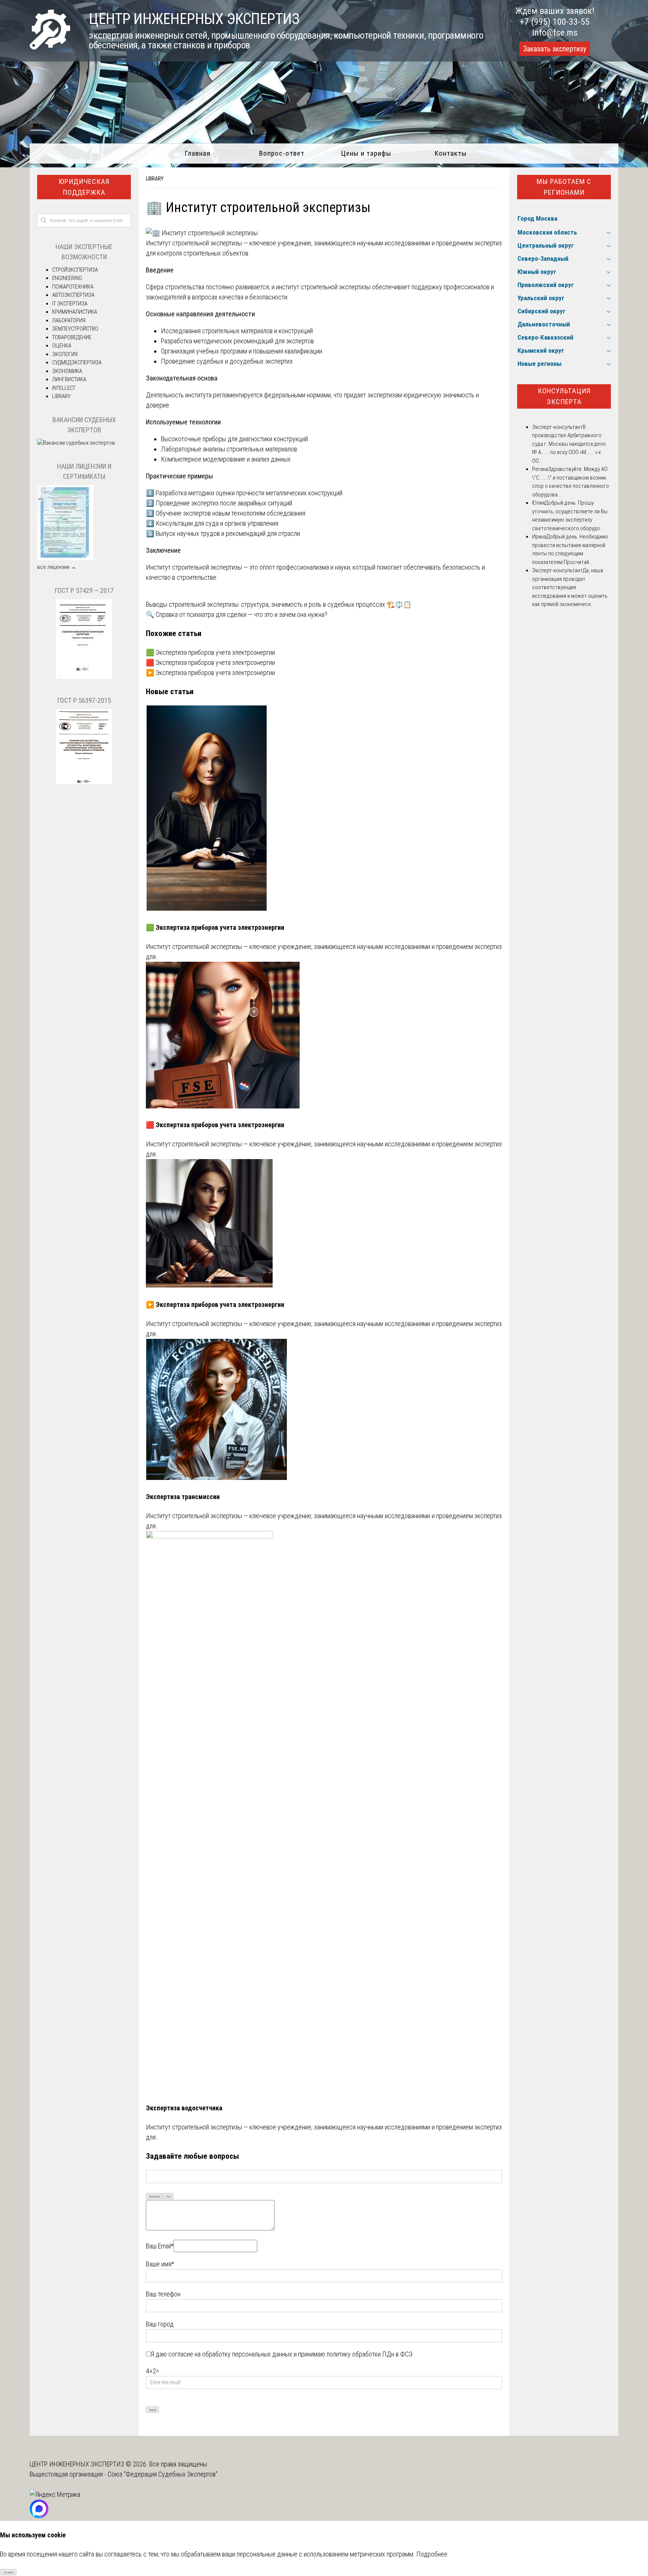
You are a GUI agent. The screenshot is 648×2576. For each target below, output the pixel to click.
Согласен (8, 2572)
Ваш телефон (163, 2294)
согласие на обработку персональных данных (230, 2354)
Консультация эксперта (564, 396)
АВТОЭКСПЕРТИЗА (73, 295)
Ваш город (160, 2324)
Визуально (155, 2196)
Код (169, 2196)
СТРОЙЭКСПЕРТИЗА (75, 270)
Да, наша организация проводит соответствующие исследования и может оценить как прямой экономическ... (570, 587)
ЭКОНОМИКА (67, 371)
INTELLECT (64, 388)
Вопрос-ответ (282, 153)
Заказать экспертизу (555, 49)
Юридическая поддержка (84, 187)
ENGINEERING (67, 278)
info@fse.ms (555, 33)
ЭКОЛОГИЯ (65, 354)
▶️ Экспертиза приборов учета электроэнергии (210, 673)
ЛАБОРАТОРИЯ (69, 320)
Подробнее (432, 2554)
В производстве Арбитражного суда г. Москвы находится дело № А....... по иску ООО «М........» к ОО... (569, 444)
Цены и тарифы (366, 153)
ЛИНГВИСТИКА (69, 379)
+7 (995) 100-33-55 (555, 22)
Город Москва (537, 218)
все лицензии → (57, 567)
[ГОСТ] (84, 677)
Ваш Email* (160, 2246)
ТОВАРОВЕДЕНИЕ (72, 337)
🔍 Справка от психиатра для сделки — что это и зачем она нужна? (237, 614)
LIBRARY (155, 179)
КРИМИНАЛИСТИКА (75, 312)
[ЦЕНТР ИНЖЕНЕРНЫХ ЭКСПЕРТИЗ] (50, 47)
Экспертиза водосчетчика (184, 2108)
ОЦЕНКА (62, 346)
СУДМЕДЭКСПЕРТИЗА (77, 362)
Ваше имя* (160, 2264)
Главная (197, 153)
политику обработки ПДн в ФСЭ (370, 2354)
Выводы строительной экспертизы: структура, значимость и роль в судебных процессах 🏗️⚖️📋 (279, 604)
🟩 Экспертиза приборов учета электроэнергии (210, 652)
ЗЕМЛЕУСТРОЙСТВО (75, 329)
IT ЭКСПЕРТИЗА (70, 304)
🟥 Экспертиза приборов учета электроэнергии (210, 662)
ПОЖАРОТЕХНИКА (73, 287)
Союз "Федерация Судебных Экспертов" (163, 2474)
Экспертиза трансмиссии (183, 1497)
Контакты (451, 153)
